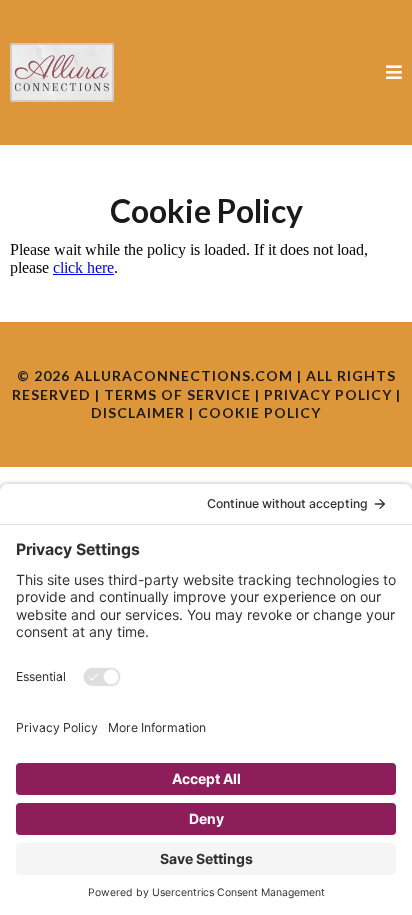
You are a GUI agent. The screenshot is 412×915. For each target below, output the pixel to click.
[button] (391, 72)
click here (83, 267)
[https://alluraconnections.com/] (62, 72)
